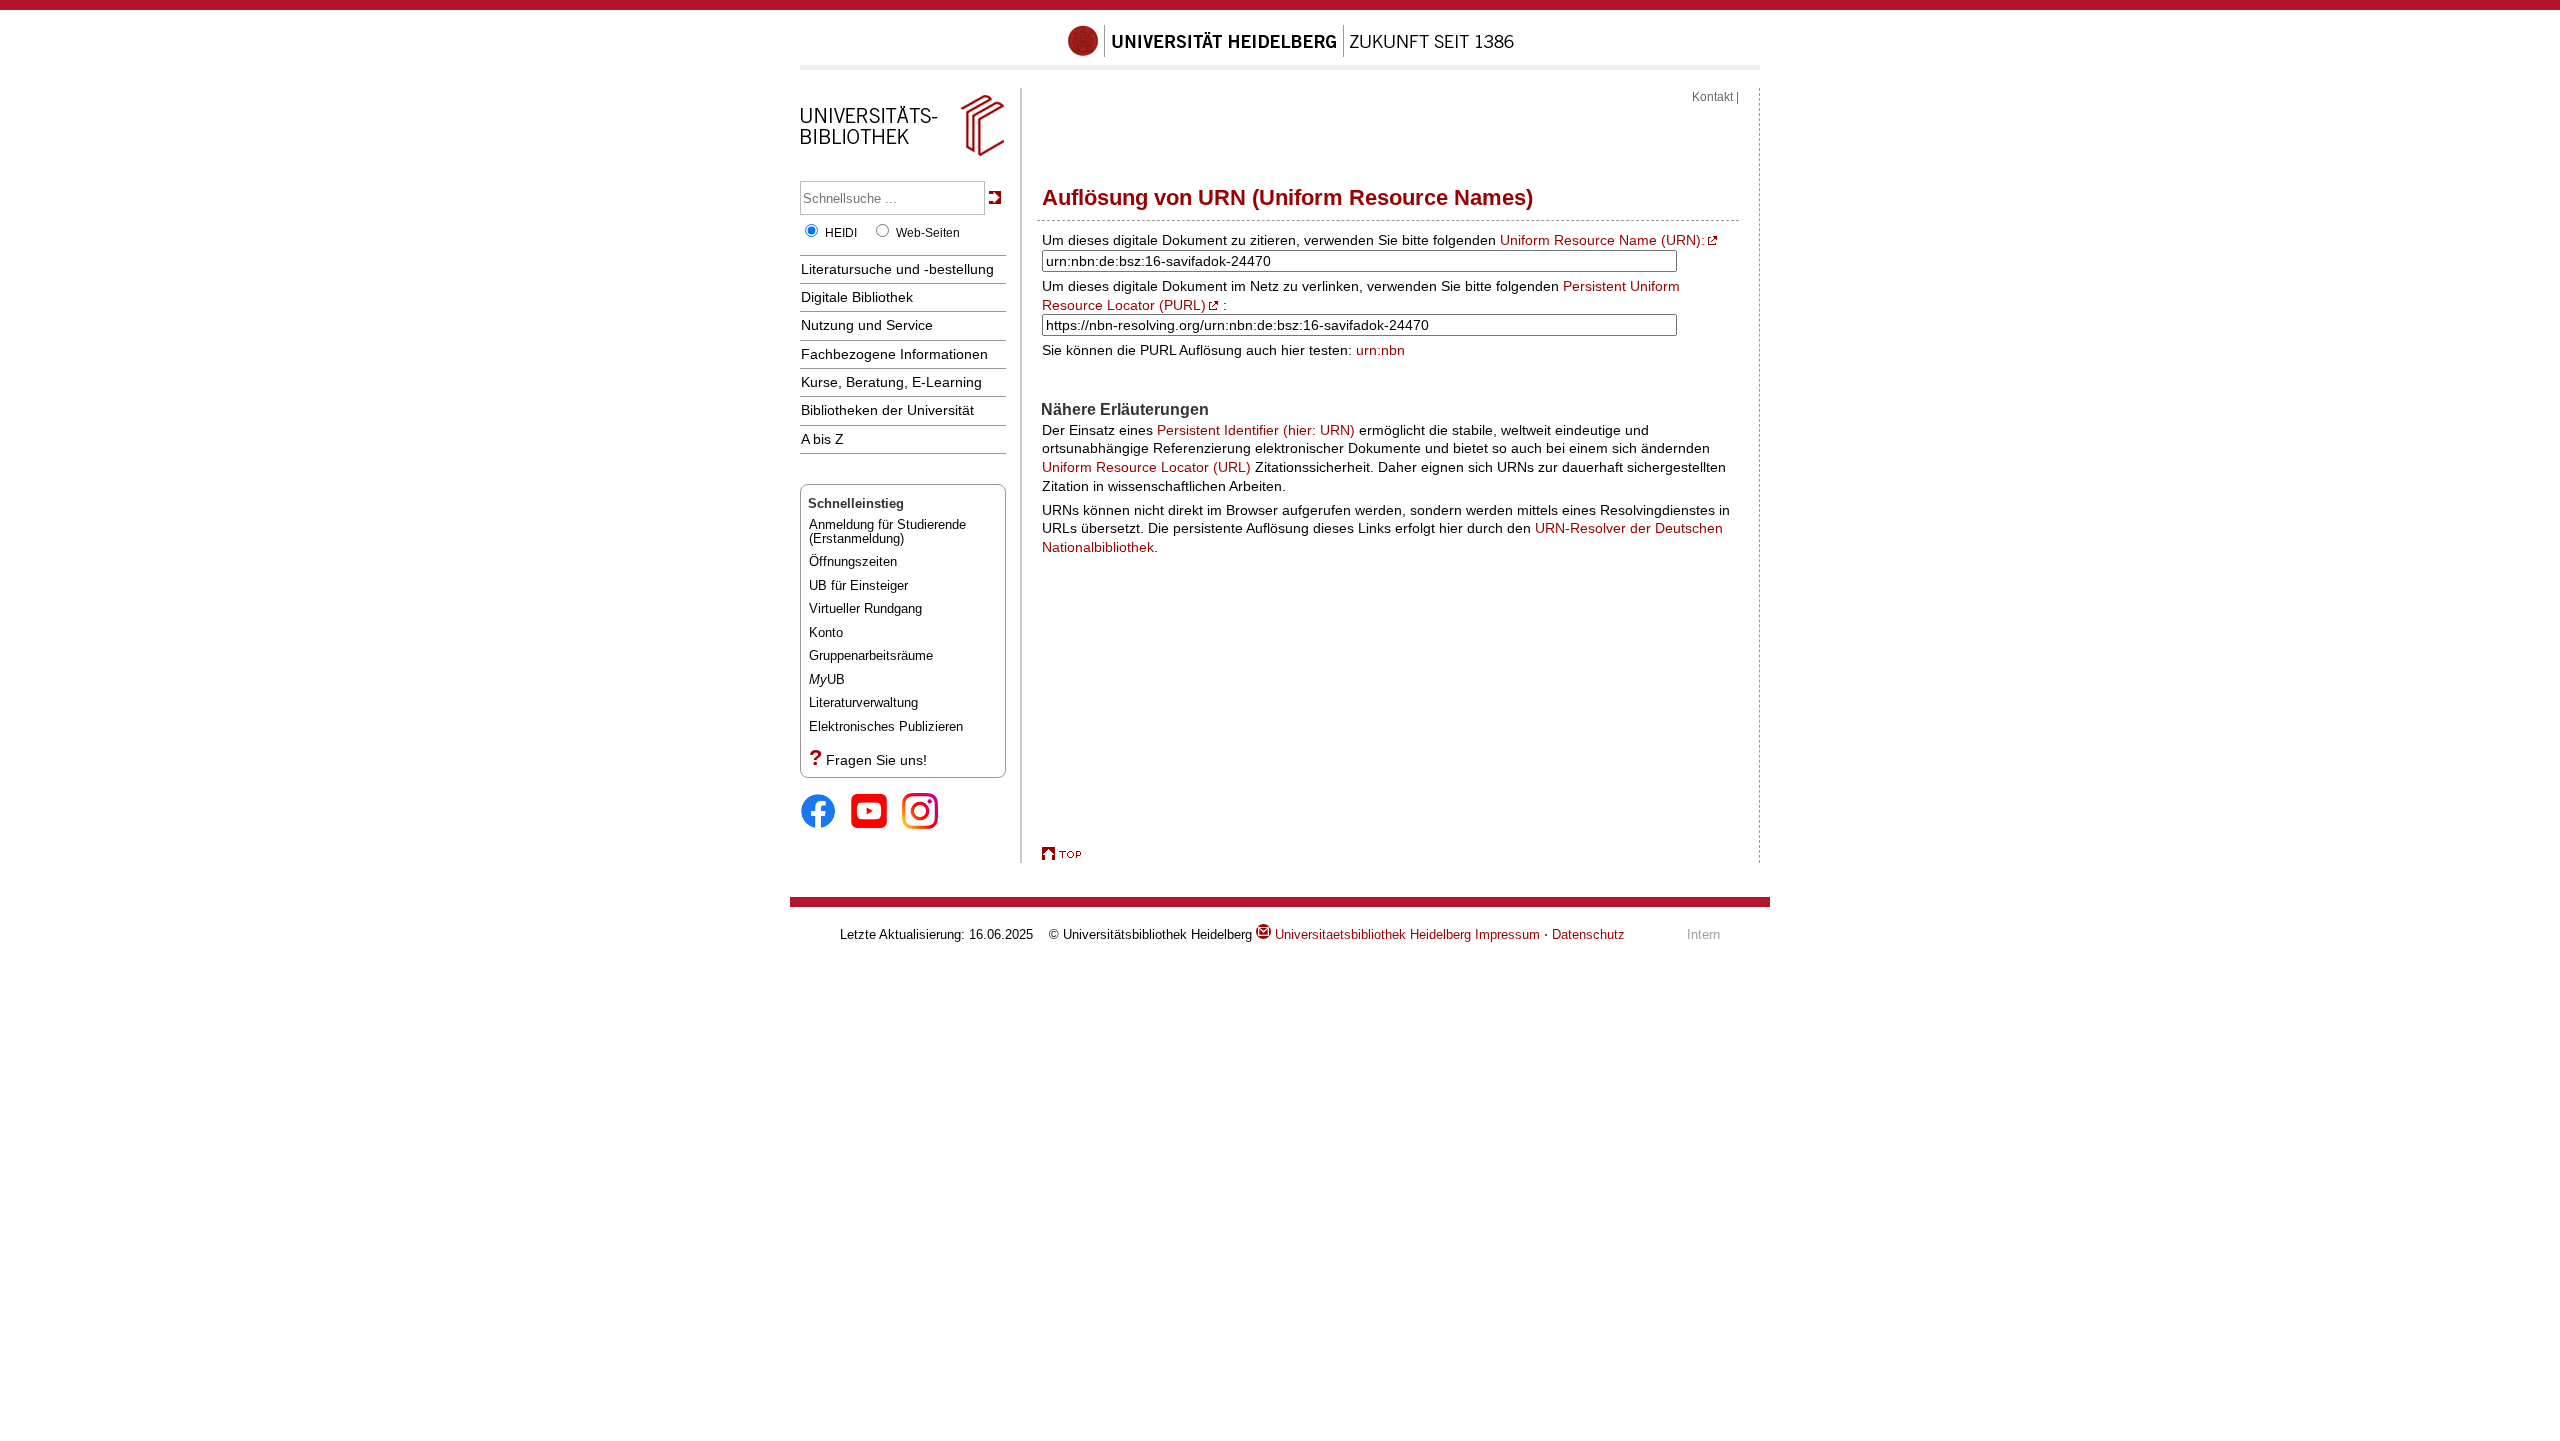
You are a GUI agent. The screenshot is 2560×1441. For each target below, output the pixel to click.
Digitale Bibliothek (857, 297)
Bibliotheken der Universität (887, 410)
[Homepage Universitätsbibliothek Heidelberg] (902, 156)
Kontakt (1712, 97)
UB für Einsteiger (858, 585)
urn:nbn (1380, 350)
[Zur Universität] (1291, 53)
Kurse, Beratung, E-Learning (891, 382)
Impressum (1507, 934)
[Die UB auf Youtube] (876, 812)
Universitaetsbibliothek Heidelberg (1371, 934)
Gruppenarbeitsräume (871, 655)
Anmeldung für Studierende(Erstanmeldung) (887, 531)
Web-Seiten (928, 233)
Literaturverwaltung (863, 702)
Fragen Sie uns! (876, 760)
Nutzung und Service (867, 325)
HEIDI (841, 233)
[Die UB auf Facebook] (825, 812)
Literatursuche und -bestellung (897, 269)
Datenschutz (1588, 934)
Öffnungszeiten (853, 561)
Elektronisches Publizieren (886, 726)
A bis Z (822, 439)
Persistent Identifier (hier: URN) (1256, 430)
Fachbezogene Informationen (894, 354)
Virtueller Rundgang (865, 608)
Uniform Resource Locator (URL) (1146, 467)
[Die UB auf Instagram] (927, 812)
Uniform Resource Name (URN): (1602, 240)
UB (827, 679)
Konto (826, 632)
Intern (1703, 934)
